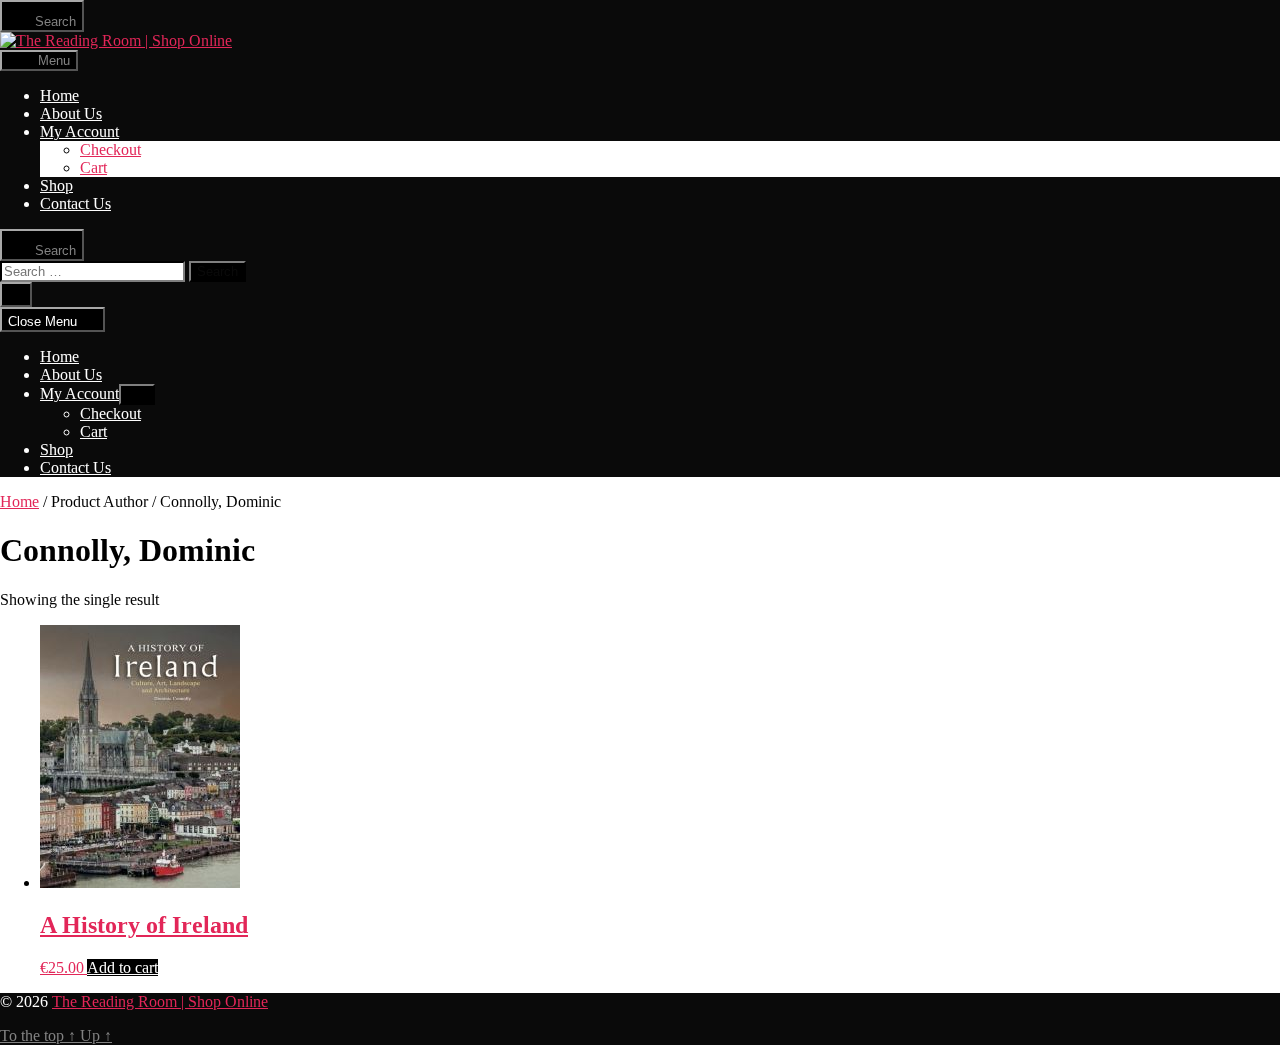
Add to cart (122, 967)
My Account (79, 131)
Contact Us (75, 203)
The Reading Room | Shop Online (160, 1001)
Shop (56, 185)
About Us (71, 113)
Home (59, 95)
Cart (93, 167)
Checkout (110, 149)
